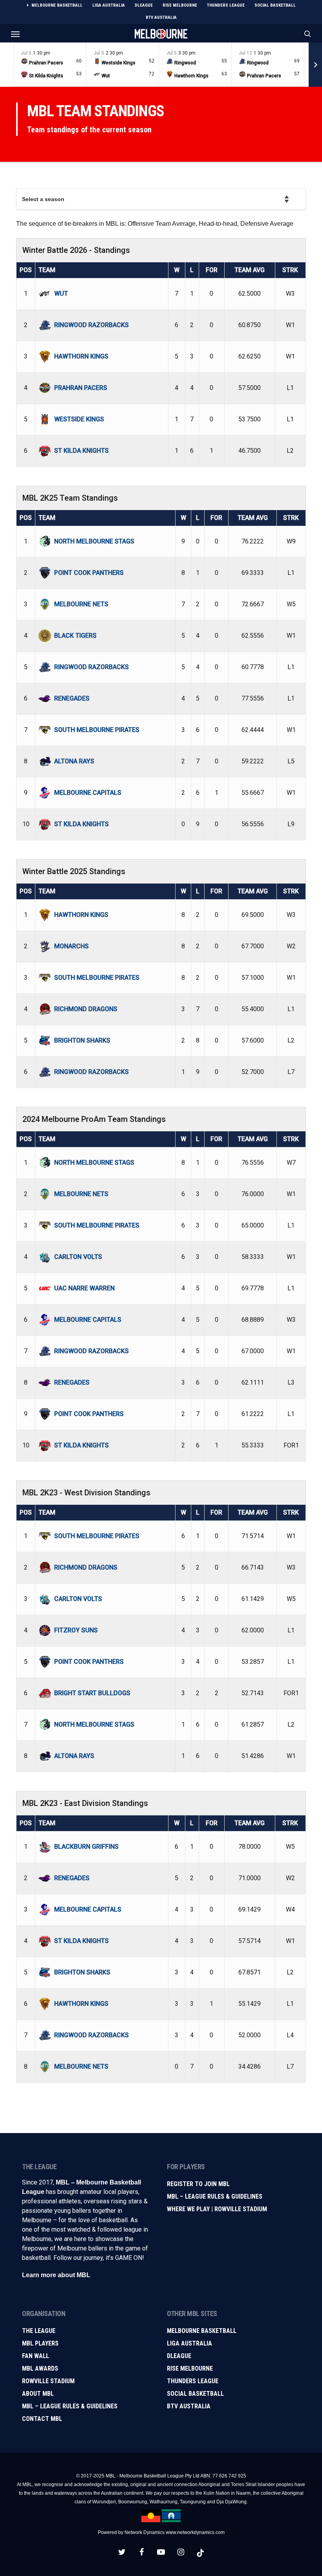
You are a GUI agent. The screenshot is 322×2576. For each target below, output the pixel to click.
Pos (26, 270)
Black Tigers (75, 636)
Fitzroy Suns (76, 1630)
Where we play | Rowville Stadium (217, 2209)
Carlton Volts (78, 1257)
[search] (306, 34)
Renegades (72, 698)
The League (39, 2331)
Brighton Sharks (82, 1040)
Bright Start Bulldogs (92, 1693)
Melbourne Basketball (202, 2331)
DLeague (179, 2356)
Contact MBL (42, 2419)
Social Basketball (195, 2394)
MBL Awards (40, 2368)
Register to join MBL (198, 2184)
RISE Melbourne (190, 2368)
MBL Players (40, 2343)
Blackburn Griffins (86, 1847)
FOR (212, 270)
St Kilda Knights (81, 451)
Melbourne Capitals (88, 793)
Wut (61, 294)
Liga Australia (189, 2343)
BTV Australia (189, 2406)
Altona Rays (74, 761)
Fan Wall (36, 2356)
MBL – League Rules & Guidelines (215, 2196)
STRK (290, 270)
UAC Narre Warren (84, 1288)
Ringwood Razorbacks (91, 325)
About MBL (38, 2394)
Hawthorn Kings (81, 356)
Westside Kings (79, 419)
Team (47, 270)
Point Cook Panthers (89, 573)
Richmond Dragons (86, 1009)
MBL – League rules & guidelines (70, 2406)
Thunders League (193, 2381)
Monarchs (71, 946)
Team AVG (250, 270)
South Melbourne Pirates (97, 730)
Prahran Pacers (81, 388)
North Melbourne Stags (94, 541)
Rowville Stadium (48, 2381)
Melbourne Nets (81, 604)
